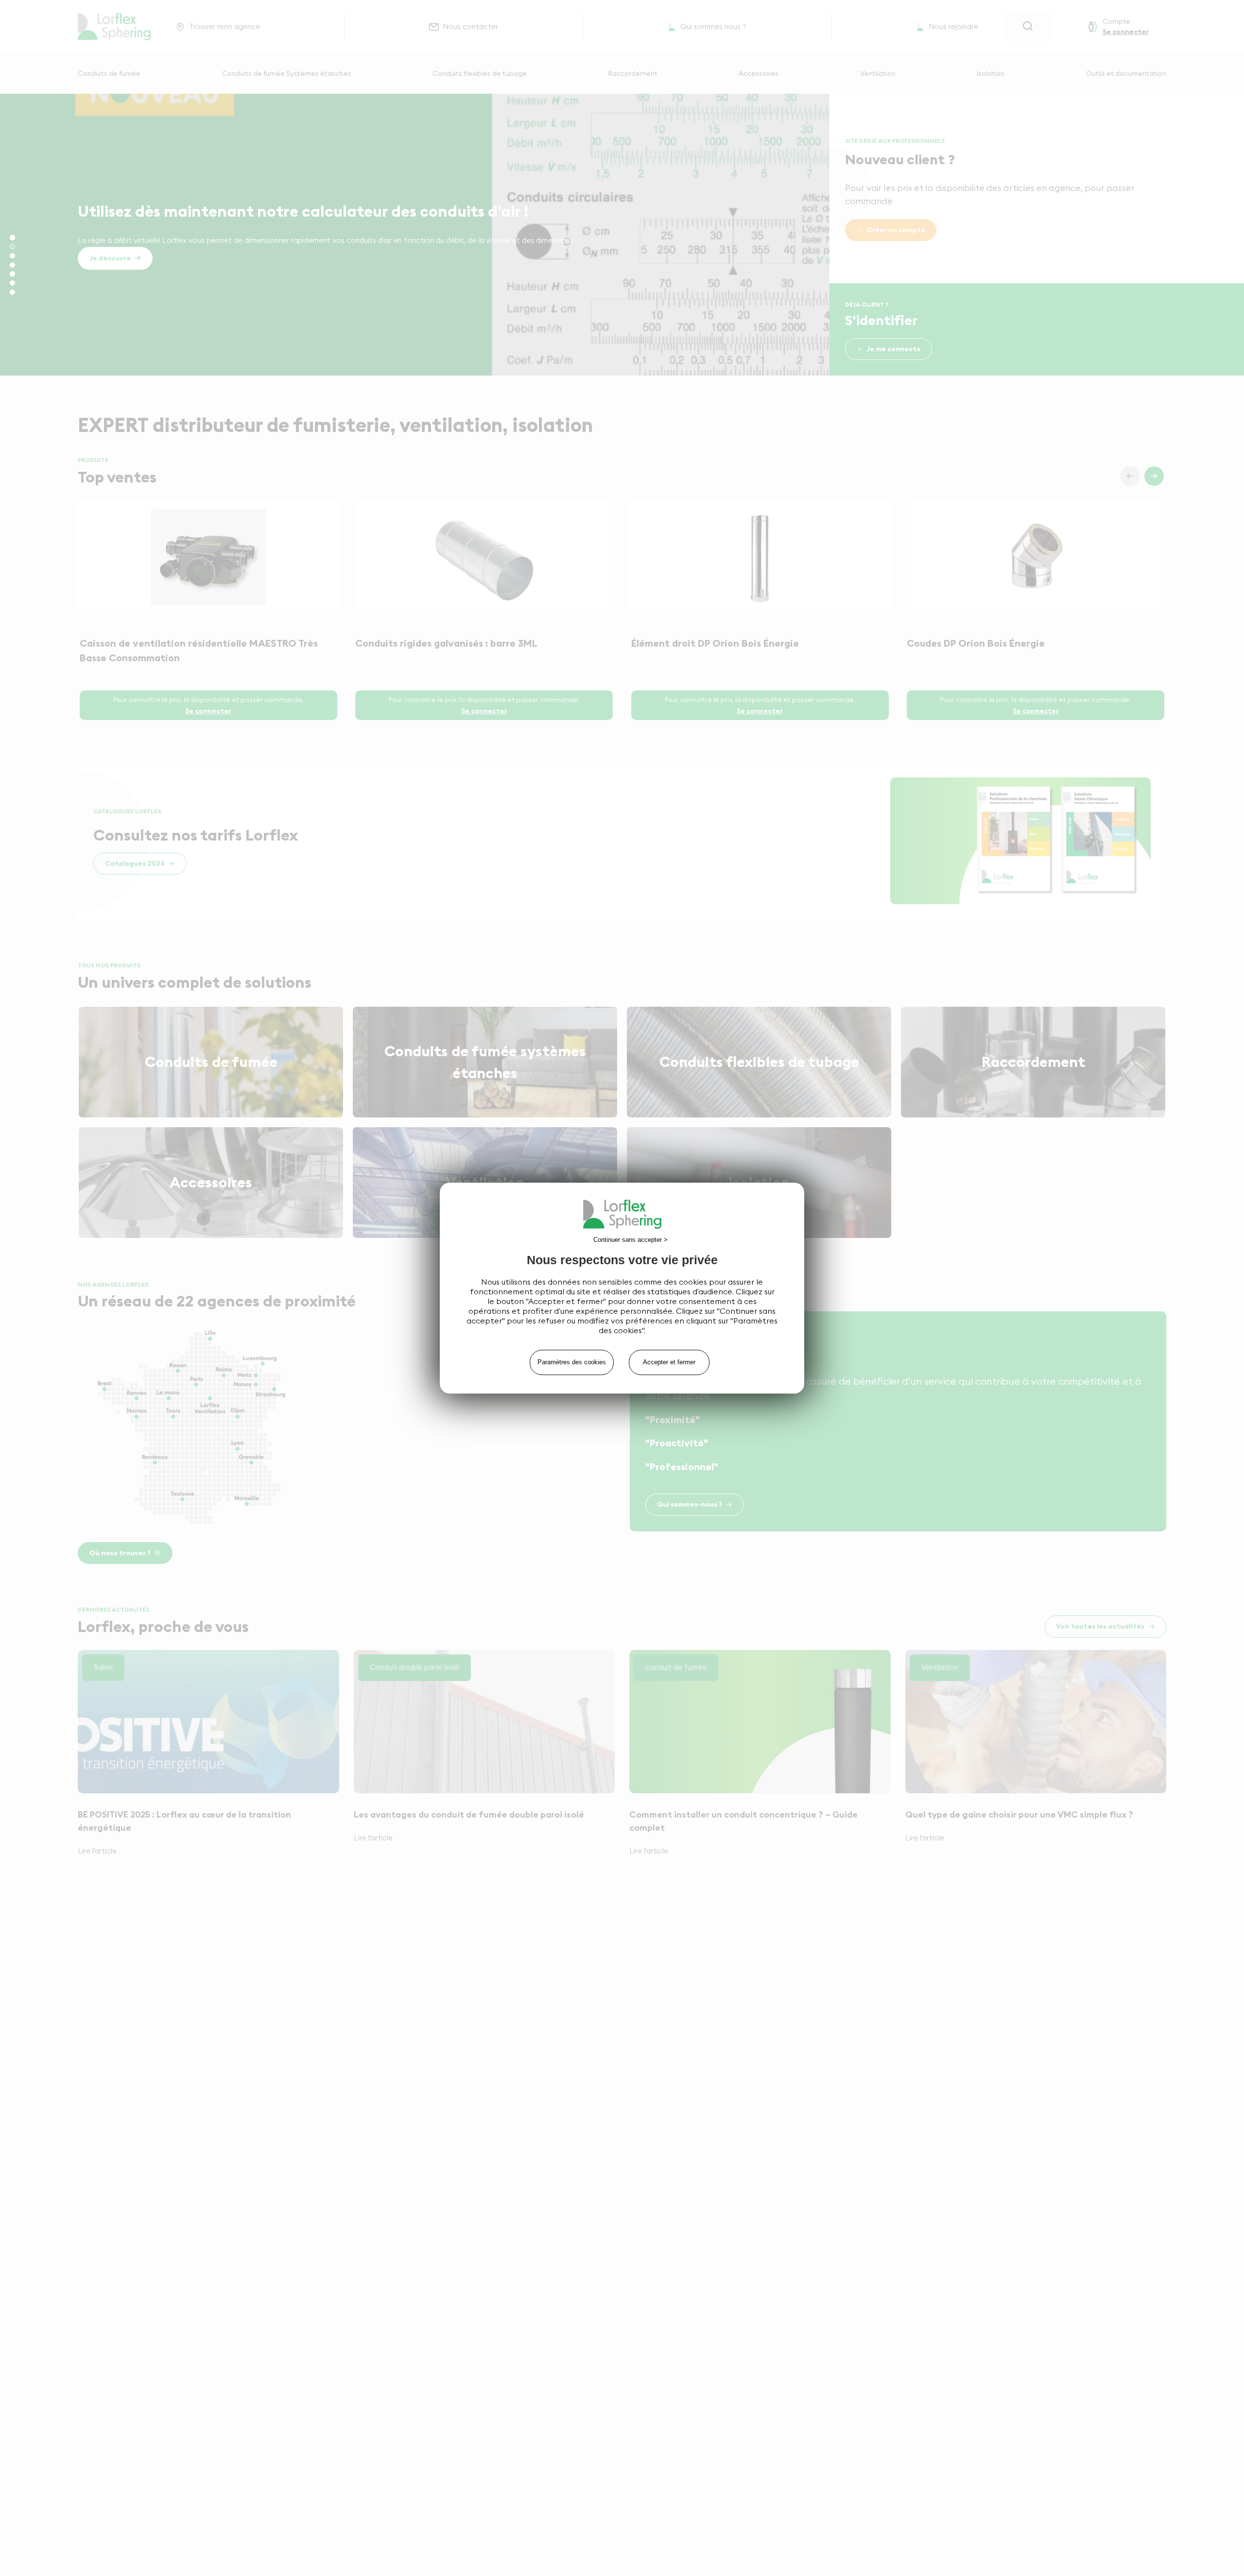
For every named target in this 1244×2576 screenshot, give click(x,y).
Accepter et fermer (669, 1362)
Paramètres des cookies (572, 1362)
